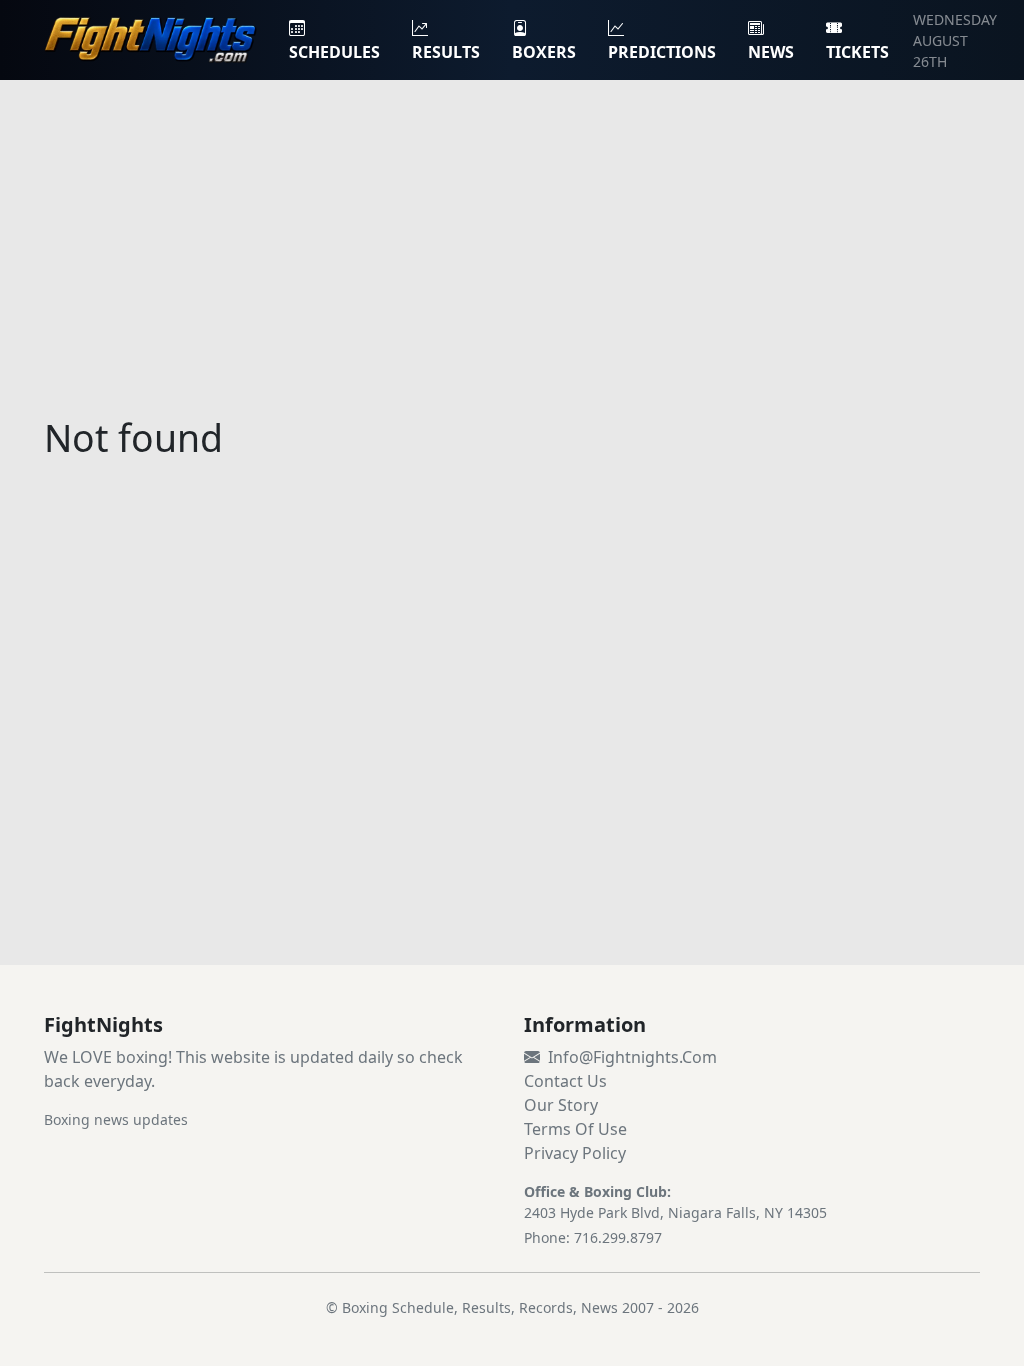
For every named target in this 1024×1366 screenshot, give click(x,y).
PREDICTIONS (662, 52)
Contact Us (565, 1081)
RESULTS (446, 52)
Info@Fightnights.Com (632, 1057)
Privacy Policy (575, 1153)
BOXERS (544, 52)
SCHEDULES (334, 52)
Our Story (561, 1105)
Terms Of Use (575, 1129)
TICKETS (857, 52)
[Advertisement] (512, 236)
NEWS (771, 52)
